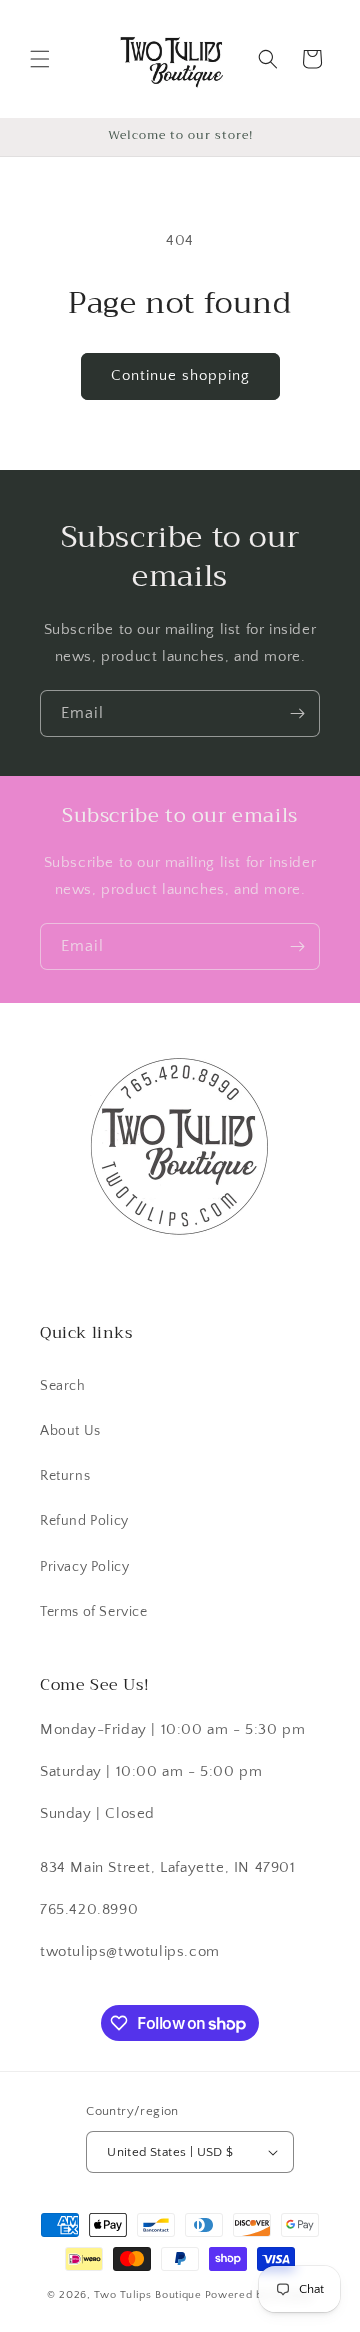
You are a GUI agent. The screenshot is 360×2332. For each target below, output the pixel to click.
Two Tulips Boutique (147, 2295)
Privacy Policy (84, 1567)
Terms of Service (94, 1612)
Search (63, 1386)
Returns (65, 1476)
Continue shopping (180, 375)
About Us (70, 1431)
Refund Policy (84, 1521)
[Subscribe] (297, 713)
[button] (40, 59)
